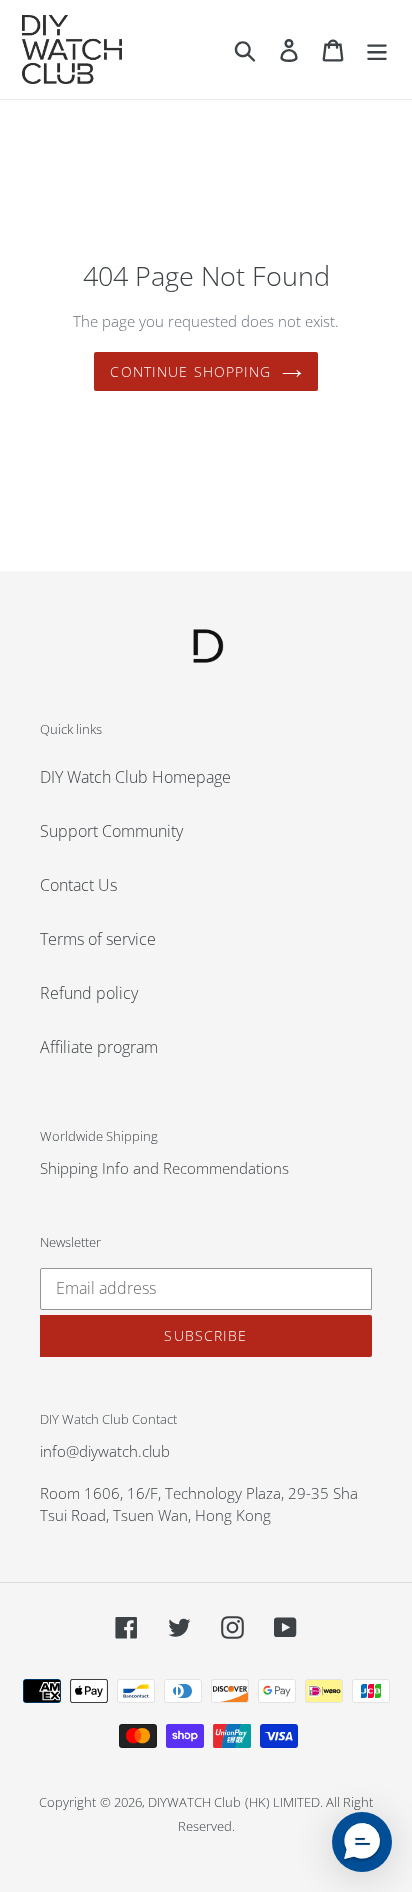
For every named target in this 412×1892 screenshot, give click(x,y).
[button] (362, 1842)
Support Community (111, 831)
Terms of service (98, 939)
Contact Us (78, 885)
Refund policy (89, 993)
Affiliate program (99, 1047)
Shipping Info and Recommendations (164, 1168)
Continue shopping (190, 371)
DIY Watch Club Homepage (135, 777)
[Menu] (377, 49)
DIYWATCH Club (194, 1802)
